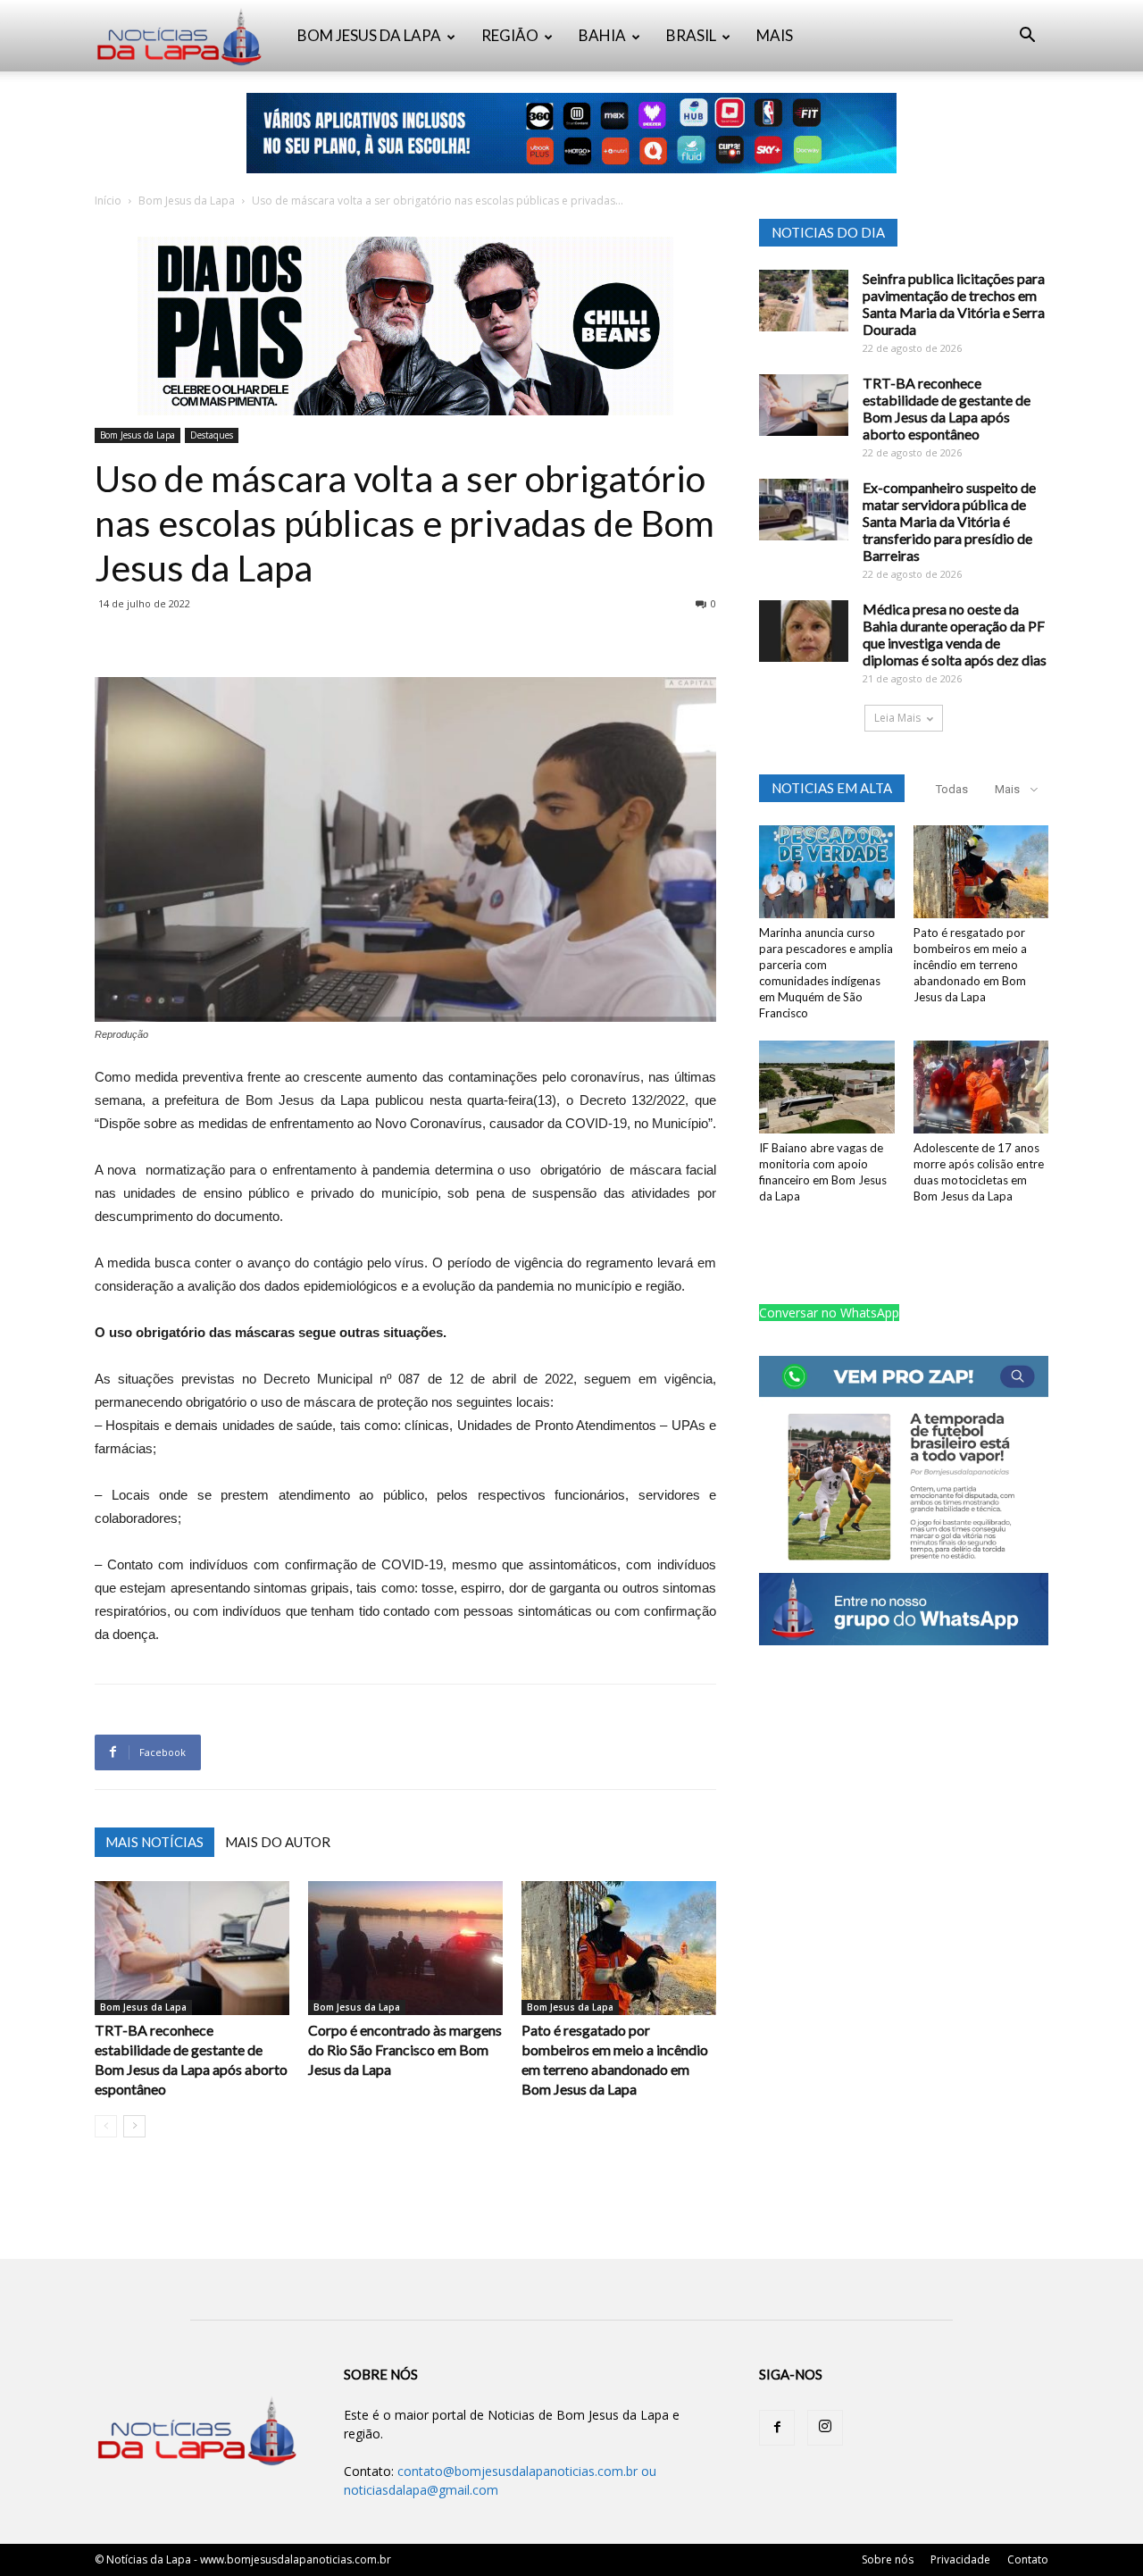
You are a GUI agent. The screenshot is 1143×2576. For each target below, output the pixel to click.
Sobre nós (888, 2559)
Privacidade (960, 2559)
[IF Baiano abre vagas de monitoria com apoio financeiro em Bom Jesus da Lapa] (827, 1087)
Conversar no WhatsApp (829, 1313)
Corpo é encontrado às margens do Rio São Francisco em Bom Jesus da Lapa (405, 2049)
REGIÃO (510, 35)
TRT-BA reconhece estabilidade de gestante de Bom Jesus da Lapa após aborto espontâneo (947, 408)
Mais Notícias (154, 1842)
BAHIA (602, 35)
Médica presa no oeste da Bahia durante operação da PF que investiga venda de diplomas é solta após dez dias (955, 634)
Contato (1028, 2559)
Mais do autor (278, 1842)
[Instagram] (825, 2428)
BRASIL (691, 35)
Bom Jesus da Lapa (187, 201)
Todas (952, 789)
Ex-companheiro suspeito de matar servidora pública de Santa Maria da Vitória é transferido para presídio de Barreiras (949, 521)
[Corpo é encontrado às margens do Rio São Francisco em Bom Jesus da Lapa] (405, 1948)
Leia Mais (897, 718)
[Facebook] (777, 2428)
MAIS (775, 35)
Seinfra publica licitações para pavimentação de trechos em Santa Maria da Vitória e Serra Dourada (954, 304)
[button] (1027, 37)
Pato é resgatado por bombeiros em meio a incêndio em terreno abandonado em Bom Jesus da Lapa (970, 965)
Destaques (212, 435)
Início (108, 201)
